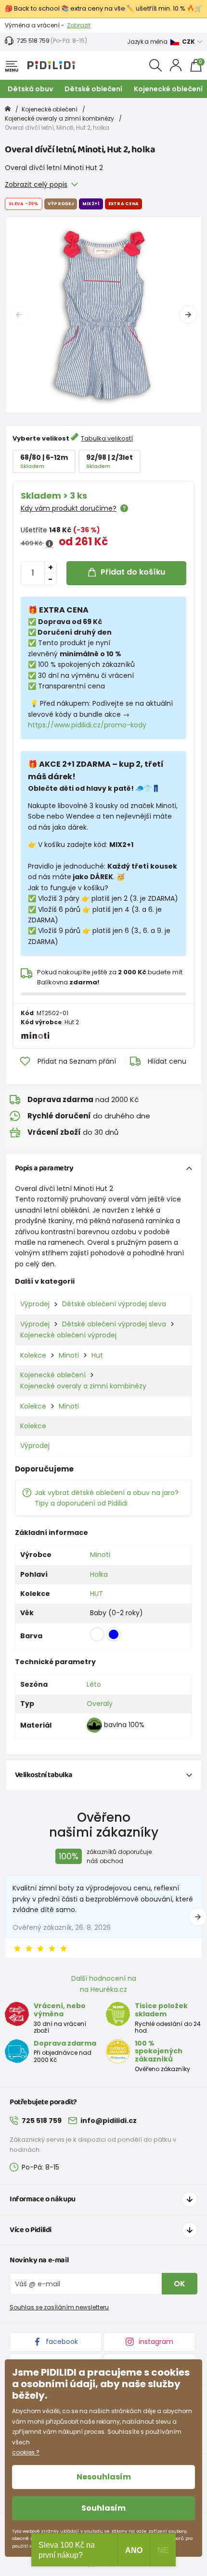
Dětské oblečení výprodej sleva (114, 1304)
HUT (97, 1594)
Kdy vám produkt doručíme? (69, 508)
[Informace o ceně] (49, 544)
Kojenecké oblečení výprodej (68, 1335)
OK (180, 2284)
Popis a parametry (44, 1168)
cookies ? (26, 2452)
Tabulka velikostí (107, 438)
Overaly (100, 1704)
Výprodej (35, 1304)
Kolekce (33, 1355)
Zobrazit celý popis (36, 184)
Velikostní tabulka (44, 1775)
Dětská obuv (30, 89)
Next (188, 315)
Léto (94, 1684)
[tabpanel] (103, 315)
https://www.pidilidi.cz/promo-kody (87, 725)
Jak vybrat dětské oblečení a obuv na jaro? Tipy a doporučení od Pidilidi (107, 1498)
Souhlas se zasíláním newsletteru (59, 2307)
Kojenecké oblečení (168, 89)
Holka (99, 1574)
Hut (97, 1355)
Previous (19, 315)
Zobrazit (79, 25)
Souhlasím (103, 2508)
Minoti (69, 1355)
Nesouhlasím (104, 2477)
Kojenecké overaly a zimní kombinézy (59, 118)
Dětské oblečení (93, 89)
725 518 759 (33, 41)
